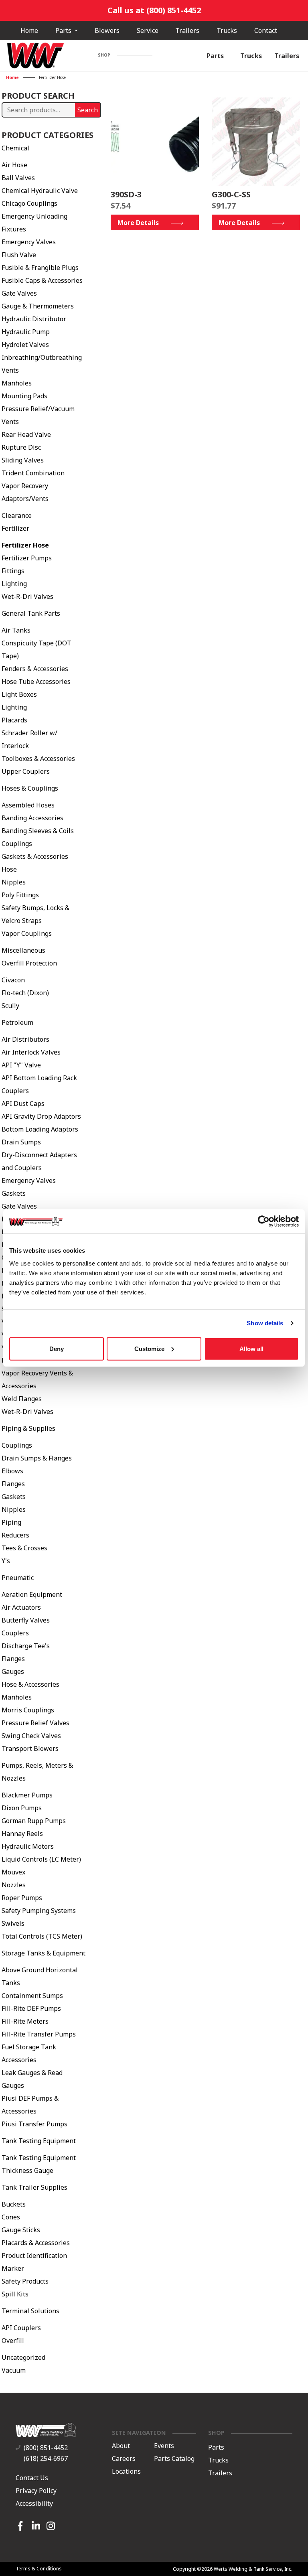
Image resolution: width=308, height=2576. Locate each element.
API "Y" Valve (21, 1065)
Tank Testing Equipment (39, 2141)
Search (88, 110)
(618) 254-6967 (46, 2458)
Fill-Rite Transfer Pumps (39, 2034)
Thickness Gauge (27, 2170)
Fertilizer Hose (25, 545)
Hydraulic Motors (28, 1846)
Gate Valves (19, 293)
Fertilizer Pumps (27, 558)
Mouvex (13, 1872)
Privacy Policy (36, 2491)
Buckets (14, 2204)
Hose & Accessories (30, 1684)
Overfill (13, 2341)
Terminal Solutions (30, 2311)
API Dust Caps (23, 1103)
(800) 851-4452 (46, 2448)
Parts (64, 30)
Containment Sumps (32, 1996)
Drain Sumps (21, 1142)
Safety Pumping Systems (39, 1911)
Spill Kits (15, 2294)
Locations (126, 2472)
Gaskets (14, 1193)
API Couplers (21, 2328)
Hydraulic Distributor (34, 319)
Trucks (227, 30)
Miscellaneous (23, 950)
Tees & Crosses (24, 1548)
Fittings (13, 571)
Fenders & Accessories (35, 669)
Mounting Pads (24, 396)
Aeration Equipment (32, 1594)
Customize (149, 1348)
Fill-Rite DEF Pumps (31, 2008)
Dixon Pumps (22, 1808)
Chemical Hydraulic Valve (40, 191)
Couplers (15, 1633)
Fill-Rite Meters (25, 2021)
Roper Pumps (22, 1898)
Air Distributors (25, 1039)
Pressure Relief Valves (35, 1723)
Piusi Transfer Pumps (34, 2124)
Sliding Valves (23, 460)
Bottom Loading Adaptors (40, 1129)
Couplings (17, 844)
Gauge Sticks (21, 2230)
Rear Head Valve (26, 434)
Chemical (15, 148)
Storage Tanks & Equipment (44, 1953)
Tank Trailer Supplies (34, 2187)
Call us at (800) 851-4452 (154, 10)
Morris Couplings (28, 1710)
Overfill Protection (29, 963)
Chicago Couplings (29, 203)
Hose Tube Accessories (36, 682)
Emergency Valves (29, 242)
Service (148, 30)
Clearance (17, 515)
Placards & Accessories (36, 2243)
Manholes (17, 383)
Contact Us (32, 2478)
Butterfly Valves (26, 1620)
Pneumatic (18, 1578)
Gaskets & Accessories (35, 856)
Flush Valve (19, 255)
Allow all (251, 1348)
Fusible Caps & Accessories (42, 280)
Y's (6, 1561)
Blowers (107, 30)
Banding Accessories (32, 818)
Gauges (13, 1671)
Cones (11, 2217)
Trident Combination (33, 473)
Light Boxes (19, 694)
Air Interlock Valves (31, 1052)
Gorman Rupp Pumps (34, 1821)
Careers (124, 2459)
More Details (138, 223)
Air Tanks (16, 630)
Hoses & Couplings (30, 788)
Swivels (13, 1923)
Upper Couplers (26, 771)
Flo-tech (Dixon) (25, 993)
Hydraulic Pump (26, 332)
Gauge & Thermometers (38, 306)
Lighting (14, 584)
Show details (265, 1323)
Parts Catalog (174, 2459)
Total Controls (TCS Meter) (42, 1936)
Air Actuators (21, 1607)
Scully (10, 1006)
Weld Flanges (22, 1399)
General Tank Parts (31, 613)
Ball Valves (18, 178)
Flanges (13, 1484)
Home (29, 30)
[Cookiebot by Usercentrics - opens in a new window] (264, 1221)
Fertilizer (15, 528)
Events (164, 2446)
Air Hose (14, 165)
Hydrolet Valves (25, 345)
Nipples (14, 882)
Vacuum (14, 2370)
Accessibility (34, 2503)
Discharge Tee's (26, 1646)
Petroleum (17, 1022)
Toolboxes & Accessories (38, 759)
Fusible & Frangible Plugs (40, 268)
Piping (11, 1522)
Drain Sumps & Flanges (37, 1458)
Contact (266, 30)
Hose (9, 869)
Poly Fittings (20, 895)
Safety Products (25, 2281)
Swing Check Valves (31, 1736)
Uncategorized (23, 2357)
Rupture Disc (21, 447)
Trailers (187, 30)
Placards (14, 720)
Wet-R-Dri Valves (27, 596)
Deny (57, 1348)
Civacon (13, 980)
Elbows (12, 1471)
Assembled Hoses (28, 805)
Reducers (15, 1535)
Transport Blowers (30, 1748)
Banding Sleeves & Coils (38, 831)
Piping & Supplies (28, 1428)
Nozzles (14, 1885)
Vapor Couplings (27, 933)
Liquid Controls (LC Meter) (41, 1859)
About (121, 2446)
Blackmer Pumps (27, 1795)
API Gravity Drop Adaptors (41, 1116)
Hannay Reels (22, 1834)
